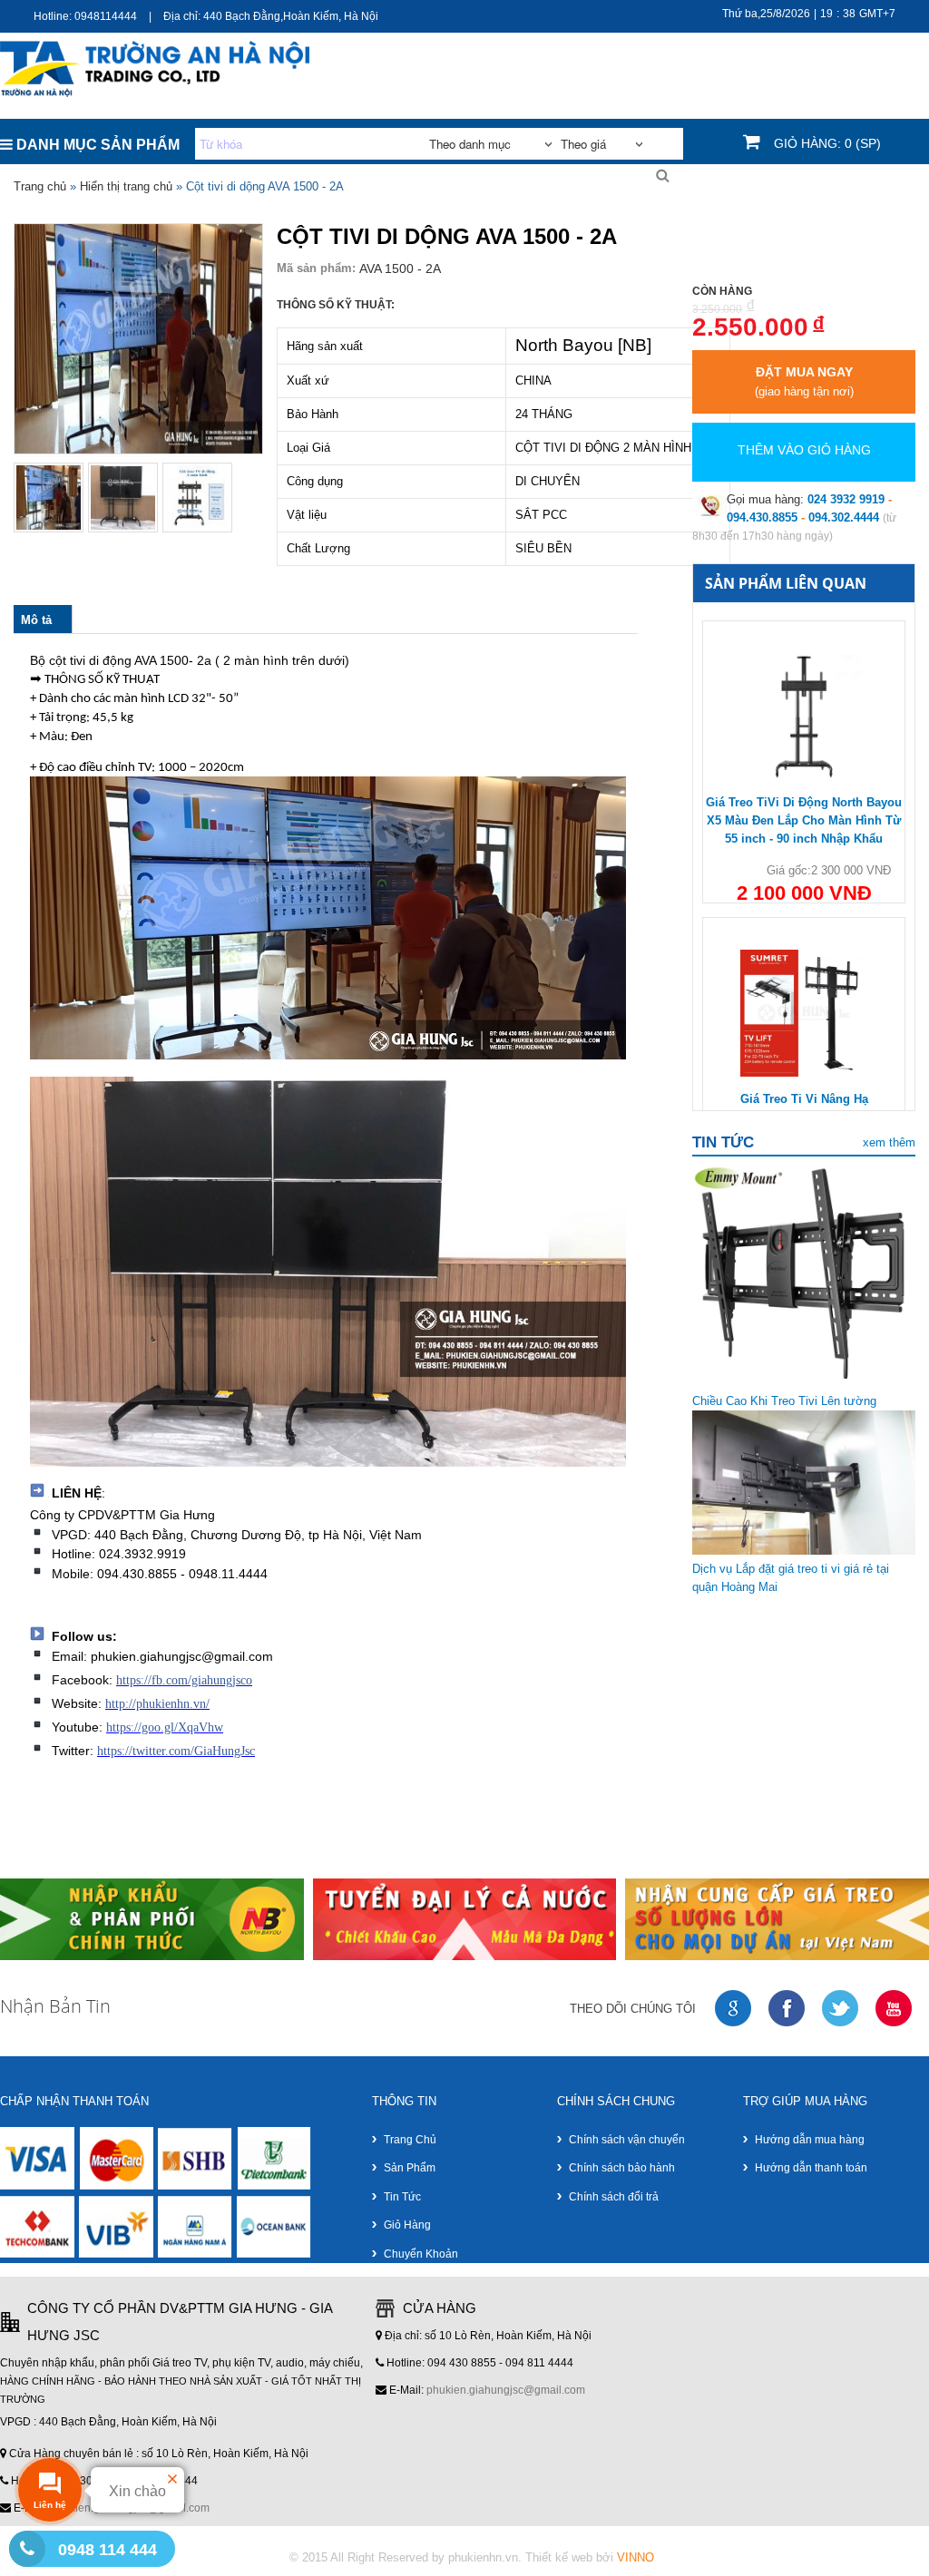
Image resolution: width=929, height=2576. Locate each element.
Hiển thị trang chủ (126, 186)
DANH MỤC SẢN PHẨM (96, 145)
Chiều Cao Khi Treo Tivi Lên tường (784, 1401)
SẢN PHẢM (893, 73)
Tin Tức (820, 73)
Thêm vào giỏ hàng (804, 450)
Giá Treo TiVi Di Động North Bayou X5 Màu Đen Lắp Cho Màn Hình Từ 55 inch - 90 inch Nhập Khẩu (804, 820)
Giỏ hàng (407, 2225)
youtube (895, 2009)
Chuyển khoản (421, 2254)
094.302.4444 (844, 517)
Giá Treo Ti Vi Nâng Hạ (804, 1099)
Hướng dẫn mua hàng (810, 2140)
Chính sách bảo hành (622, 2168)
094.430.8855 (762, 517)
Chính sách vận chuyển (627, 2140)
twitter (841, 2009)
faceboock (787, 2009)
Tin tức (402, 2197)
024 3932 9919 (846, 499)
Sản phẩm (410, 2168)
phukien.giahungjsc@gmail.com (506, 2390)
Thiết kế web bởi (590, 2557)
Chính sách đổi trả (614, 2197)
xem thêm (889, 1142)
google (734, 2009)
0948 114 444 (108, 2550)
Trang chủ (743, 73)
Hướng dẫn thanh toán (811, 2168)
